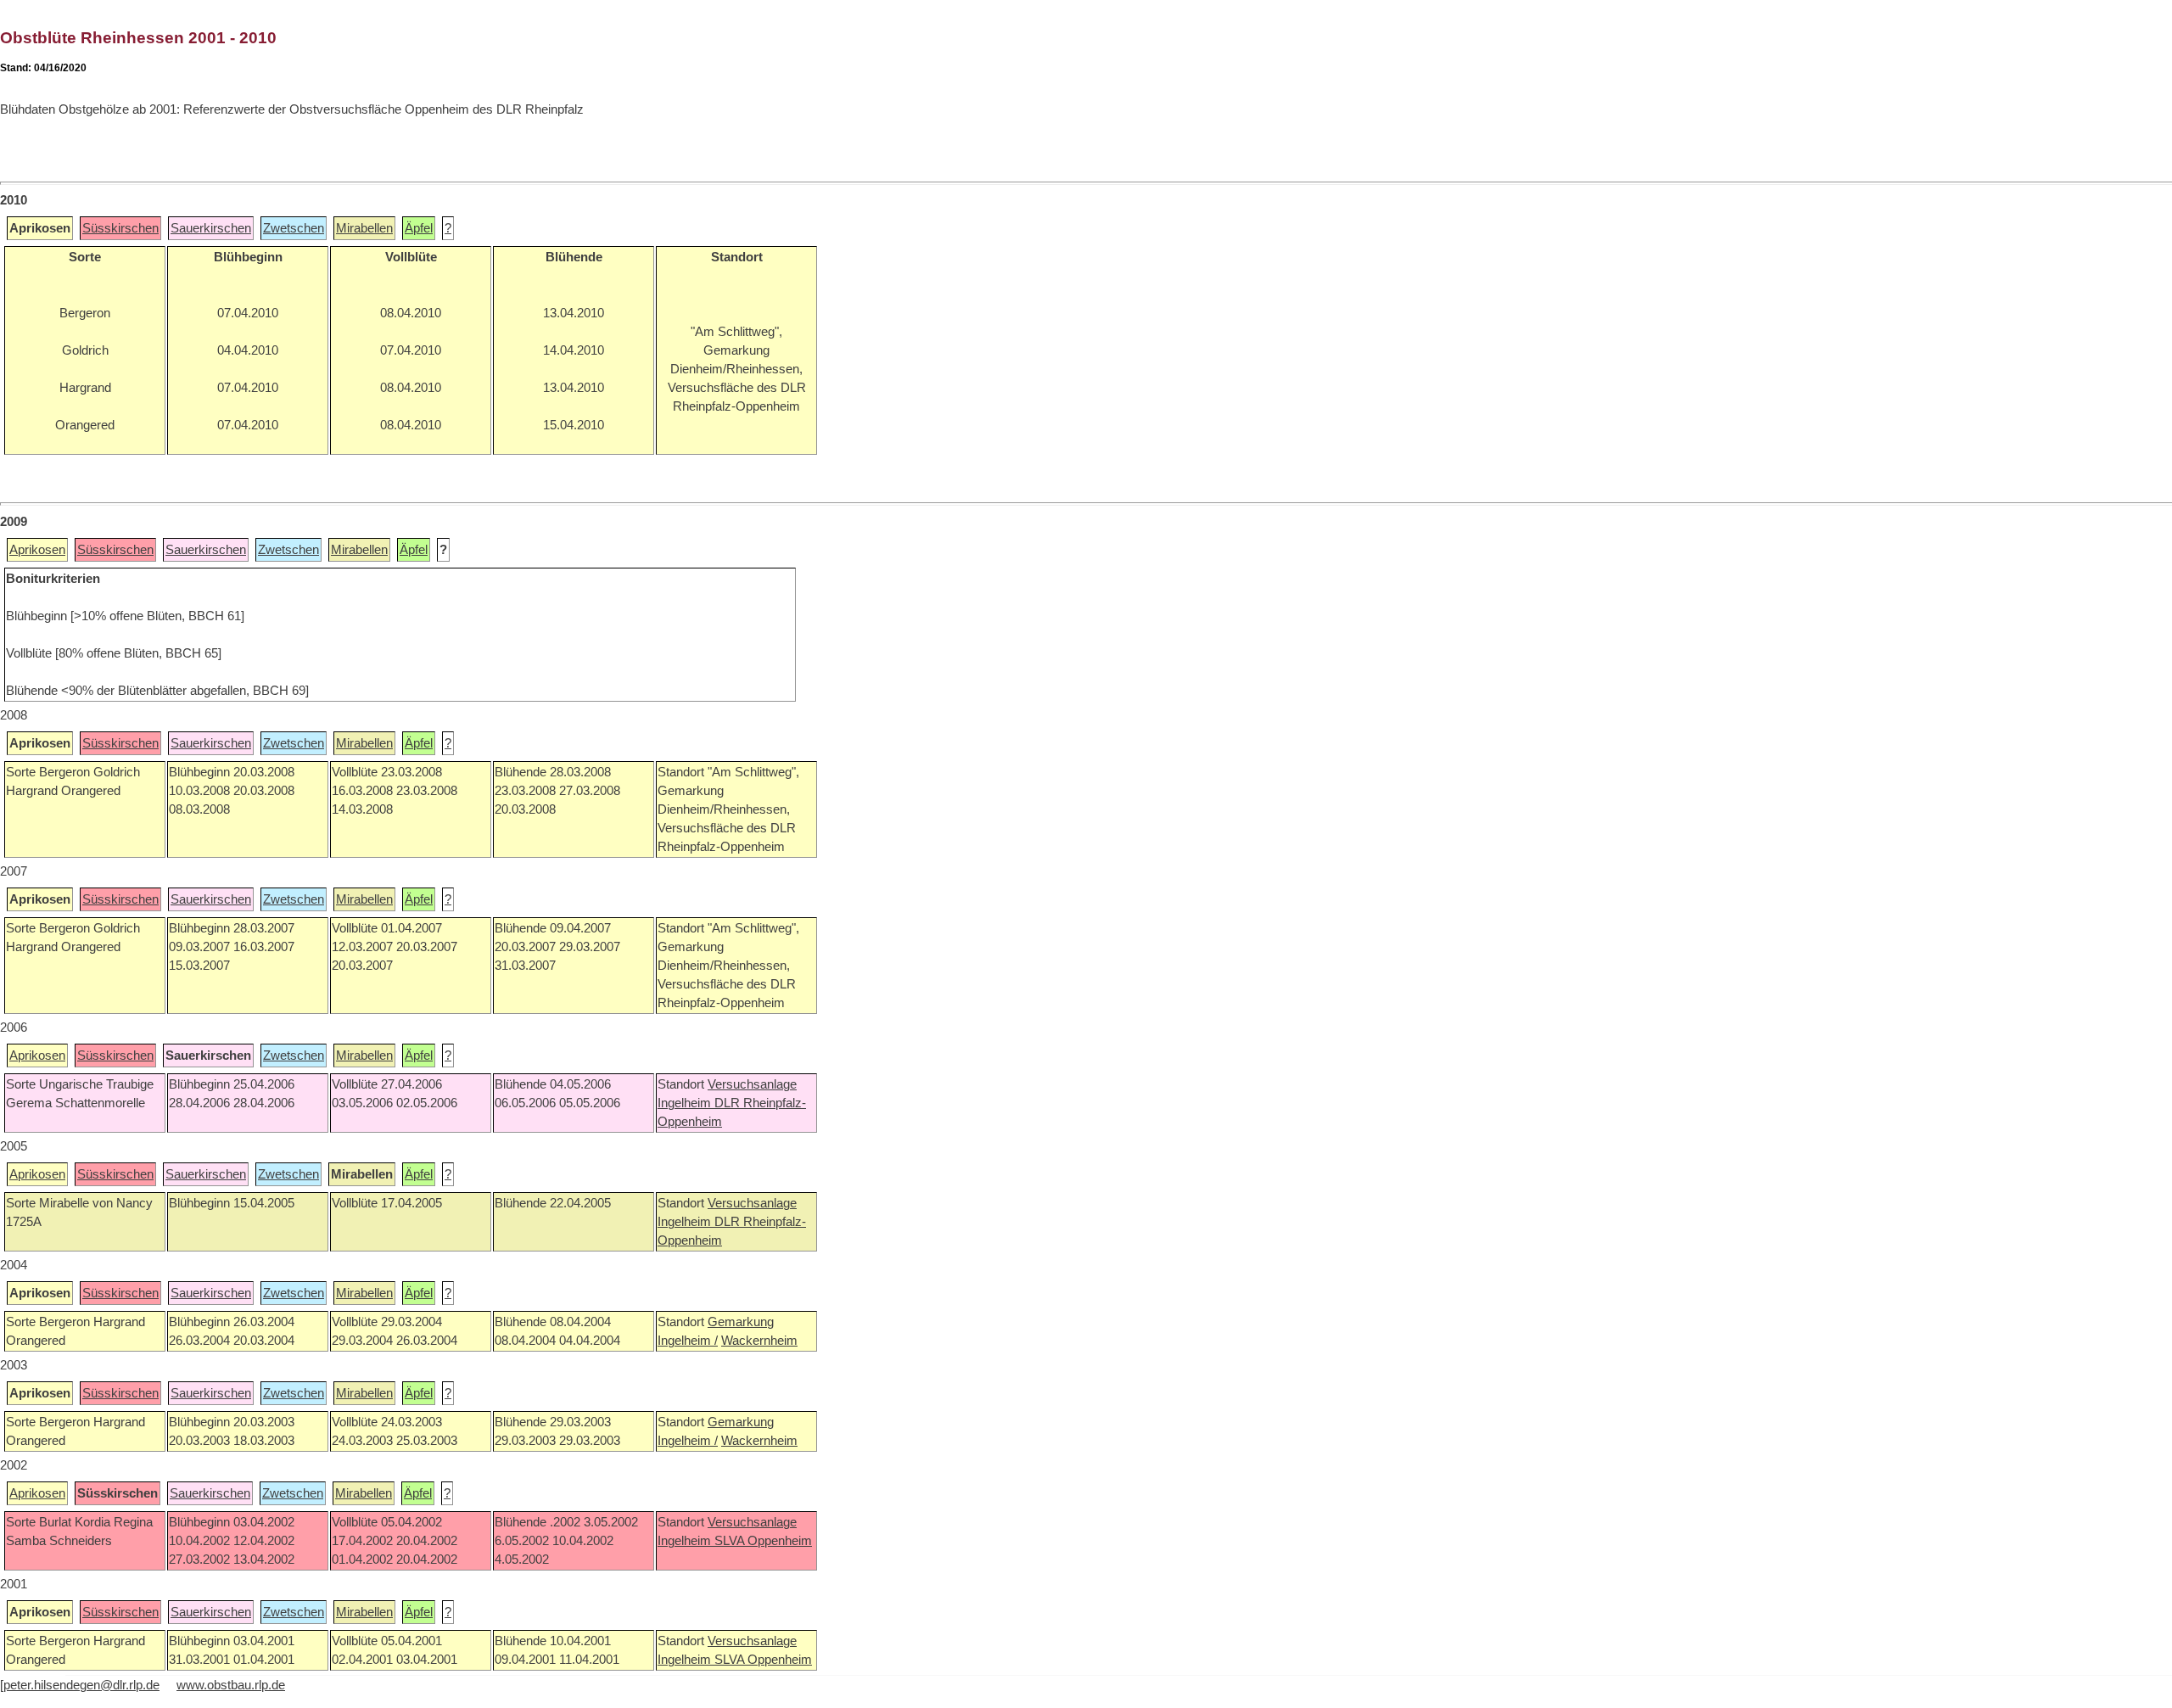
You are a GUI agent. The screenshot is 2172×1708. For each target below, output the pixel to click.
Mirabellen (364, 228)
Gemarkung (741, 1322)
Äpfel (419, 228)
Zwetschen (294, 228)
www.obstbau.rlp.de (231, 1685)
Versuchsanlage (752, 1084)
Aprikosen (37, 550)
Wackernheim (759, 1341)
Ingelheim (686, 1103)
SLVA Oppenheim (763, 1541)
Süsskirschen (120, 228)
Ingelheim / (688, 1341)
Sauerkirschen (211, 228)
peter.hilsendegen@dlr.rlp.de (81, 1685)
